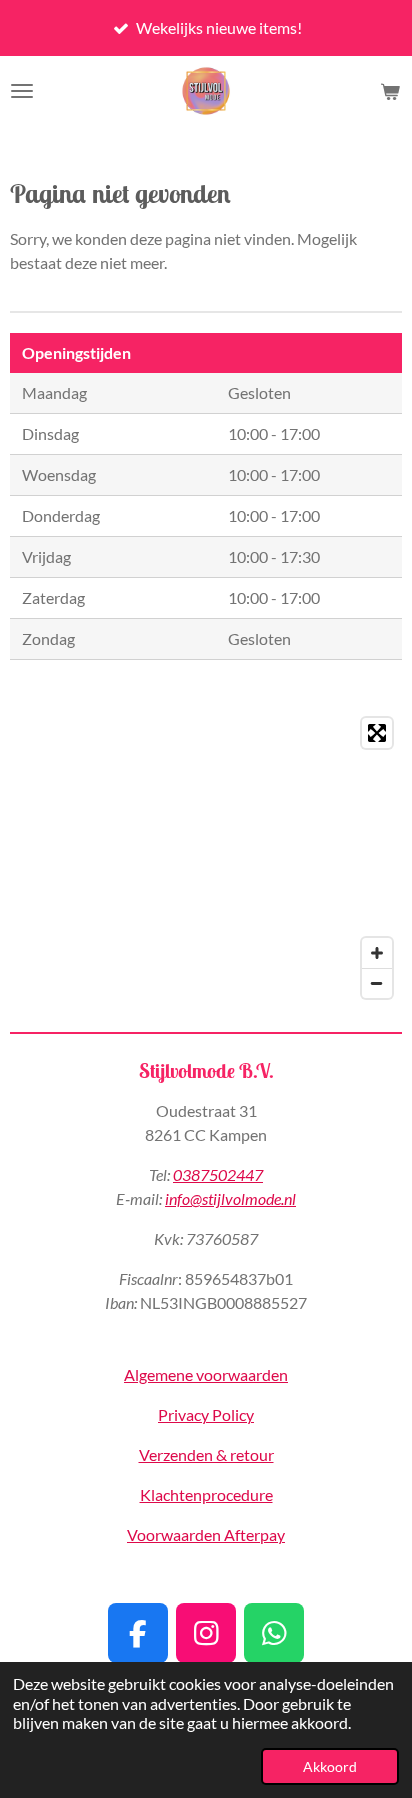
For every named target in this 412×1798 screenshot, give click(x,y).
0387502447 (218, 1174)
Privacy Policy (206, 1414)
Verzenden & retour (206, 1454)
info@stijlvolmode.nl (230, 1198)
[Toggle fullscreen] (377, 733)
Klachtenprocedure (206, 1494)
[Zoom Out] (377, 983)
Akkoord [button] (330, 1766)
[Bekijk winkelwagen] (390, 91)
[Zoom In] (377, 953)
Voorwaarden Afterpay (206, 1534)
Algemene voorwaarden (206, 1374)
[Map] (206, 858)
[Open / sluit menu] (22, 91)
